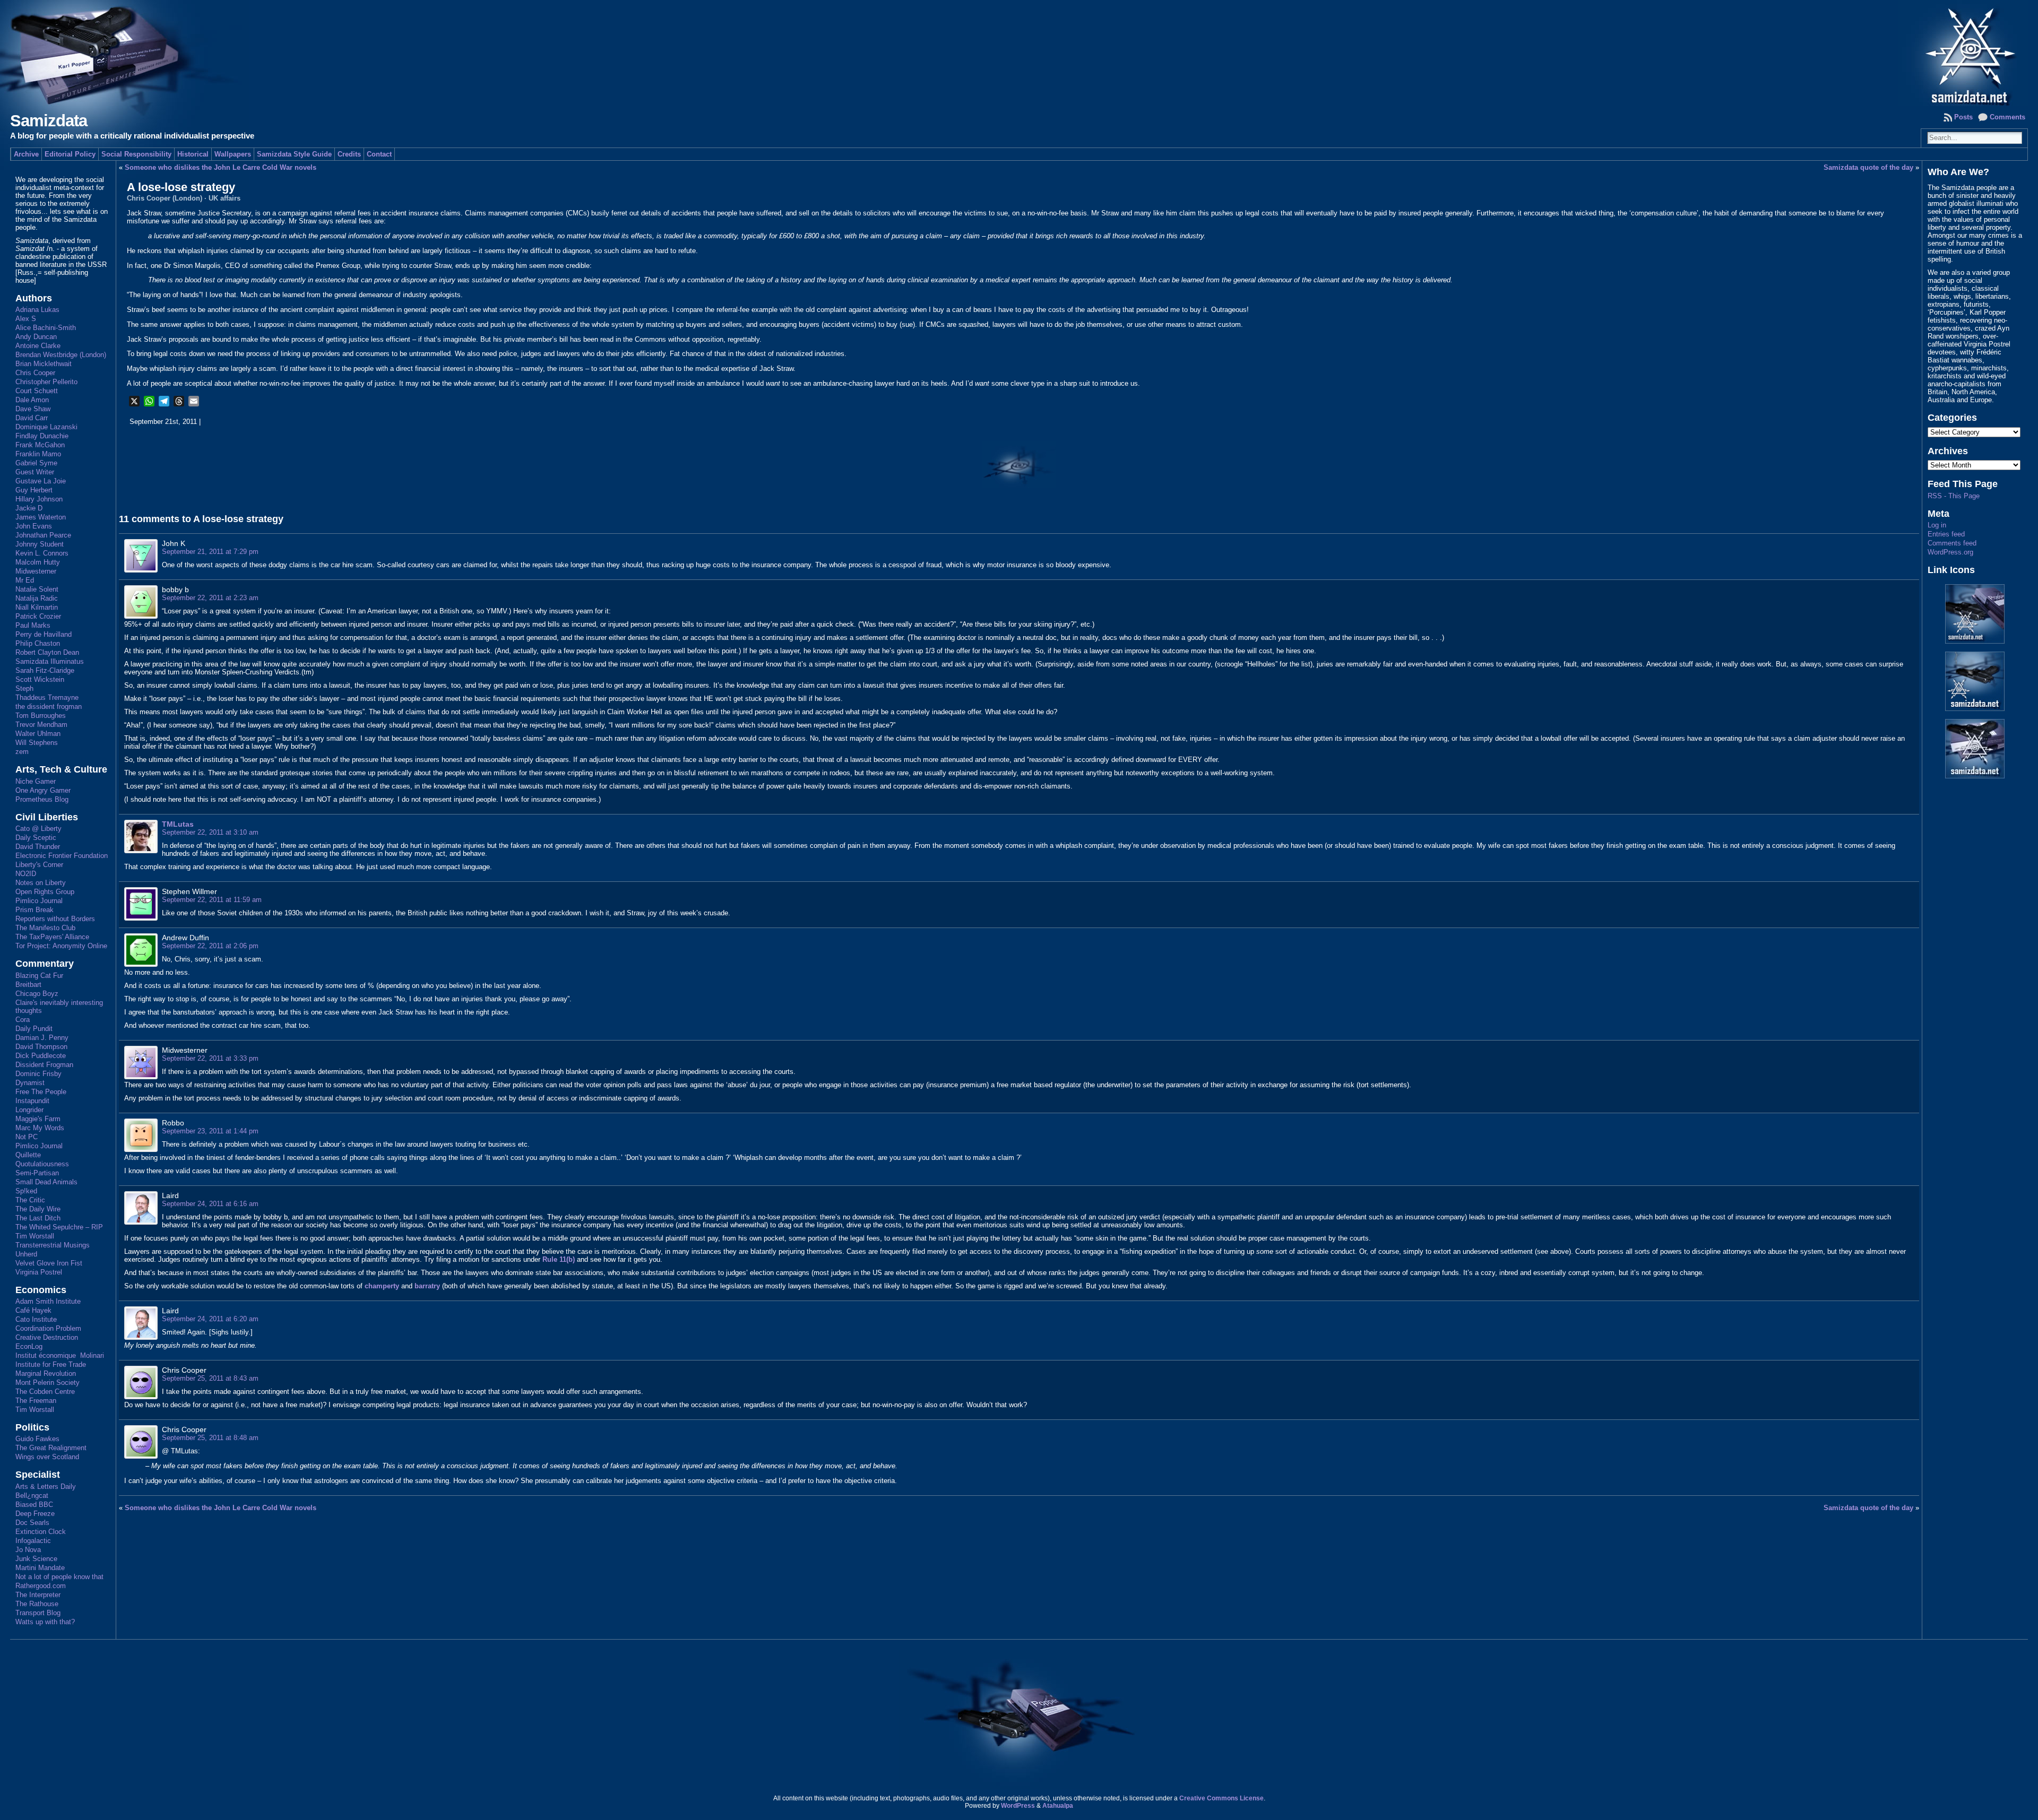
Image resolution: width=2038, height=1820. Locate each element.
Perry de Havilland (44, 634)
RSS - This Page (1954, 496)
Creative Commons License (1221, 1798)
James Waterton (41, 517)
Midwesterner (36, 571)
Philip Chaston (38, 643)
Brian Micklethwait (44, 364)
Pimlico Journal (39, 901)
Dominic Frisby (38, 1074)
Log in (1937, 525)
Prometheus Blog (42, 799)
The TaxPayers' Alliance (52, 937)
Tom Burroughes (41, 716)
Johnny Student (40, 544)
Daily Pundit (34, 1029)
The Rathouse (37, 1604)
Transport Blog (38, 1613)
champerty (382, 1286)
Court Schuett (37, 391)
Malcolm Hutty (38, 562)
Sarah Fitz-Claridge (45, 670)
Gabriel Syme (36, 463)
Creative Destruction (47, 1337)
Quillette (28, 1155)
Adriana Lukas (37, 310)
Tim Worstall (35, 1236)
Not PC (27, 1137)
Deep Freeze (35, 1514)
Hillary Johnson (39, 499)
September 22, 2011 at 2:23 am (210, 598)
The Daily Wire (38, 1209)
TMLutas (178, 824)
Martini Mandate (40, 1568)
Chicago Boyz (37, 994)
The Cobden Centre (45, 1392)
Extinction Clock (41, 1532)
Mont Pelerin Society (48, 1383)
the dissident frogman (49, 707)
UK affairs (224, 198)
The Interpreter (38, 1595)
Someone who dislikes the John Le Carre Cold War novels (221, 167)
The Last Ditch (38, 1218)
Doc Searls (32, 1523)
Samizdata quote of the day (1868, 167)
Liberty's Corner (39, 865)
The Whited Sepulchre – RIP (59, 1227)
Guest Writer (35, 472)
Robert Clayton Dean (47, 652)
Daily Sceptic (36, 838)
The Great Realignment (51, 1448)
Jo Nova (28, 1550)
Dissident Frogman (44, 1065)
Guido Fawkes (37, 1439)
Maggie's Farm (38, 1119)
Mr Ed (25, 580)
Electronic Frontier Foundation (62, 856)
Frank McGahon (40, 445)
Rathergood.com (41, 1586)
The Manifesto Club (45, 928)
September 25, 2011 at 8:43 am (210, 1378)
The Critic (30, 1200)
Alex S (26, 319)
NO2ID (26, 874)
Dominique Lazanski (46, 427)
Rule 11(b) (559, 1259)
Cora (23, 1020)
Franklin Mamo (38, 454)
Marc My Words (40, 1128)
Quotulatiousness (42, 1164)
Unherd (26, 1254)
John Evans (34, 526)
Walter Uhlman (38, 734)
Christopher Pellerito (46, 382)
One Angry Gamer (43, 790)
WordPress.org (1950, 552)
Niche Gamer (36, 781)
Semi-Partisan (37, 1173)
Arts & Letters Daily (46, 1487)
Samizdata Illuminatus (50, 661)
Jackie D (29, 508)
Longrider (29, 1110)
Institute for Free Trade (51, 1364)
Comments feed (1952, 543)
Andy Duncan (36, 337)
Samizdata (49, 121)
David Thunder (38, 847)
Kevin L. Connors (42, 553)
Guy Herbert (34, 490)
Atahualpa (1058, 1806)
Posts (1963, 117)
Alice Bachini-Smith (46, 328)
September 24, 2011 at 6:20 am (210, 1319)
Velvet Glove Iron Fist (49, 1263)
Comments (2007, 117)
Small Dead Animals (46, 1182)
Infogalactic (33, 1541)
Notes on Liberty (41, 883)
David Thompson (41, 1047)
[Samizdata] (1019, 53)
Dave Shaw (33, 409)
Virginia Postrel (39, 1272)
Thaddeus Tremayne (47, 697)
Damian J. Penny (42, 1038)
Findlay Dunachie (42, 436)
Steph (24, 688)
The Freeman (36, 1401)
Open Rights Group (45, 892)
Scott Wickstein (40, 679)
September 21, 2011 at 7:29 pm (210, 552)
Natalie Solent (37, 589)
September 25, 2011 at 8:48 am (210, 1438)
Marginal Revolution (46, 1373)
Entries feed (1946, 534)
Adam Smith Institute (48, 1301)
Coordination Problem (48, 1328)
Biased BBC (34, 1505)
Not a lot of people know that (59, 1577)
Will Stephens (37, 743)
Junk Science (36, 1559)
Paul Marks (33, 625)
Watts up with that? (45, 1622)
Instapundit (32, 1101)
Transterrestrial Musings (53, 1245)
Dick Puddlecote (41, 1056)
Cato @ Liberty (38, 829)
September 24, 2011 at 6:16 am (210, 1204)
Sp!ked (26, 1191)
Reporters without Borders (55, 919)
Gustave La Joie (41, 481)
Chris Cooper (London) (165, 198)
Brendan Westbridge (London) (61, 355)
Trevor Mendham (41, 725)
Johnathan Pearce (43, 535)
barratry (427, 1286)
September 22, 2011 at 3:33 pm (210, 1058)
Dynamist (30, 1083)
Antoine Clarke (38, 346)
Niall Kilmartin (37, 607)
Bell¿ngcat (32, 1496)
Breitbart (28, 985)
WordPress (1018, 1806)
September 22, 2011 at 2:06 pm (210, 946)
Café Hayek (33, 1310)
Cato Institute (36, 1319)
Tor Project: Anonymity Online (61, 946)
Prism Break (34, 910)
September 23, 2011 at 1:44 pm (210, 1131)
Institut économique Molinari (60, 1355)
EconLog (29, 1346)
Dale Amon (32, 400)
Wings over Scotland (47, 1457)
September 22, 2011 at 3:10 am (210, 832)
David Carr (32, 418)
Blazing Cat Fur (39, 976)
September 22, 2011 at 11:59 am (212, 900)
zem (22, 752)
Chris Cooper (35, 373)
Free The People (41, 1092)
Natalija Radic (37, 598)
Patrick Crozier (38, 616)
